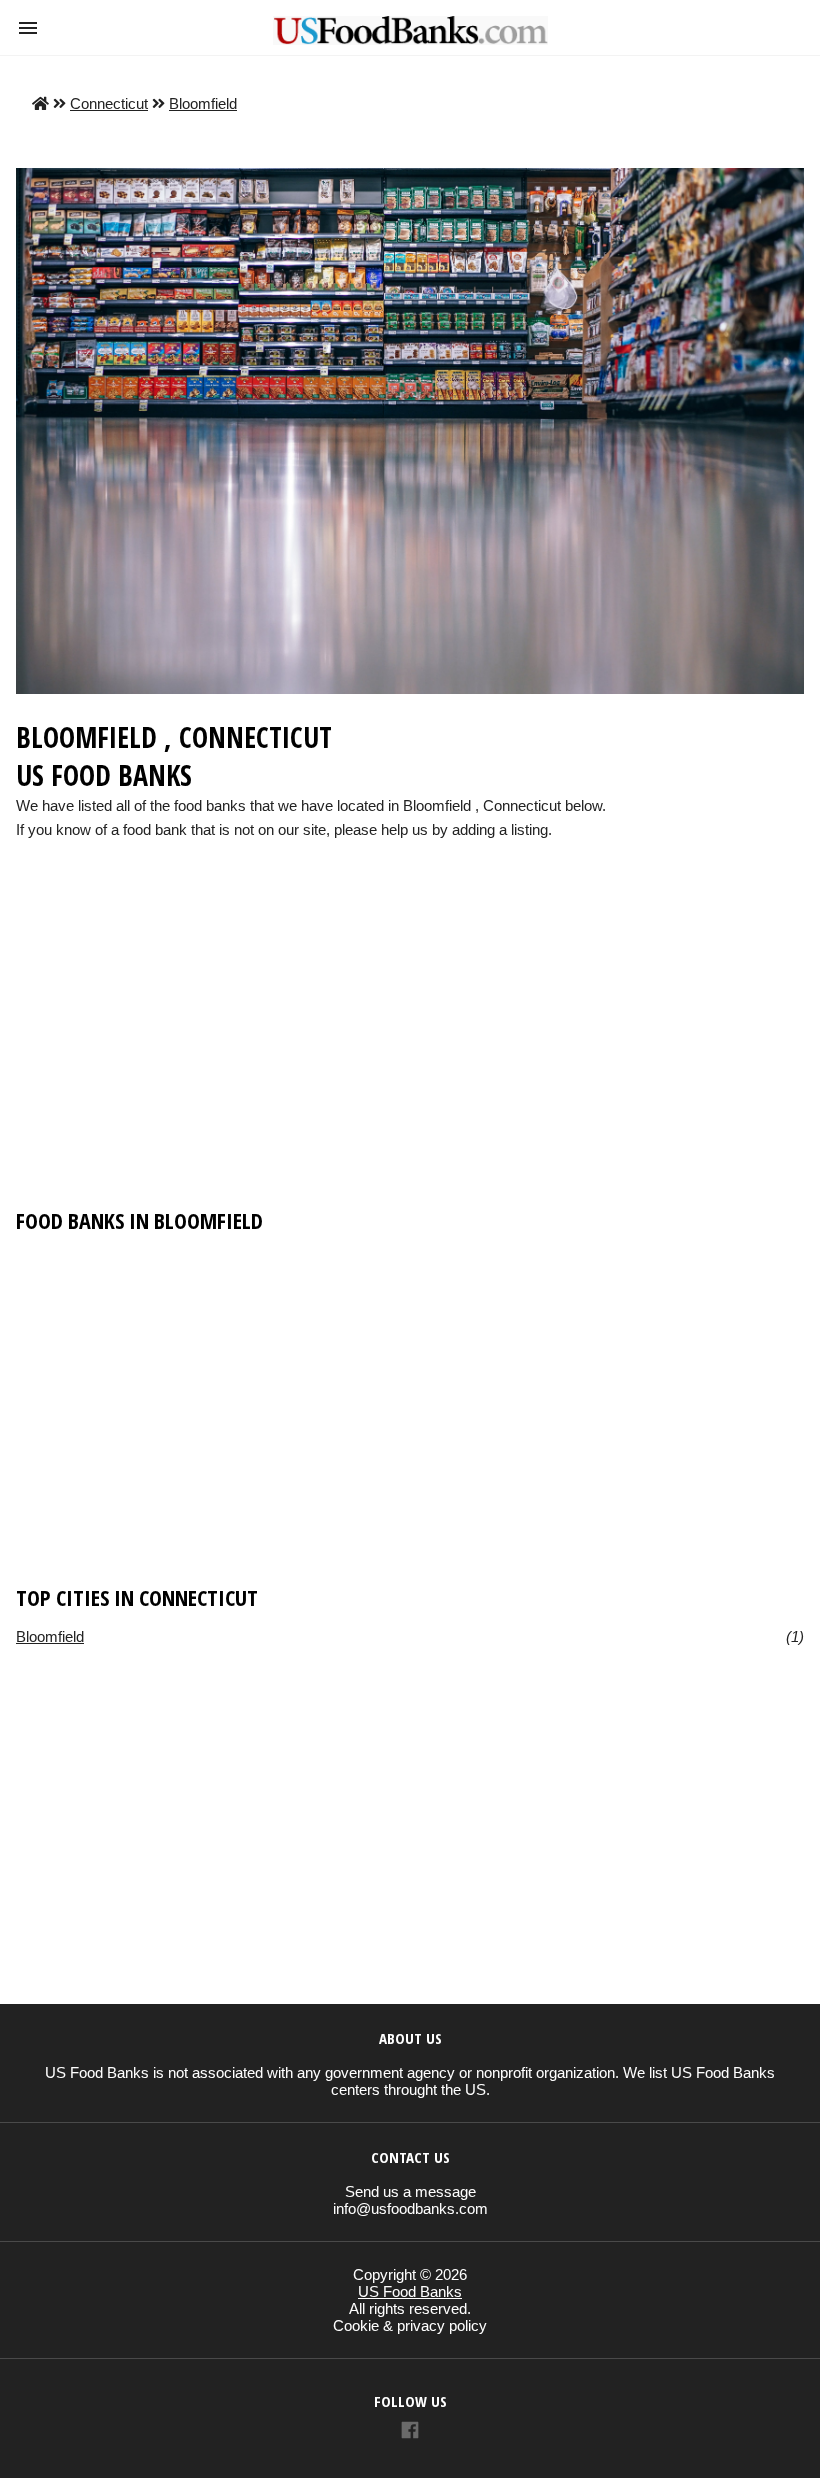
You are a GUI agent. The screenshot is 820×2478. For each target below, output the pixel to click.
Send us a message (410, 2191)
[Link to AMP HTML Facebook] (410, 2432)
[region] (410, 1042)
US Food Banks (410, 2291)
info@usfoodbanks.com (410, 2208)
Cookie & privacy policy (410, 2325)
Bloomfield (203, 103)
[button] (28, 28)
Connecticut (109, 103)
